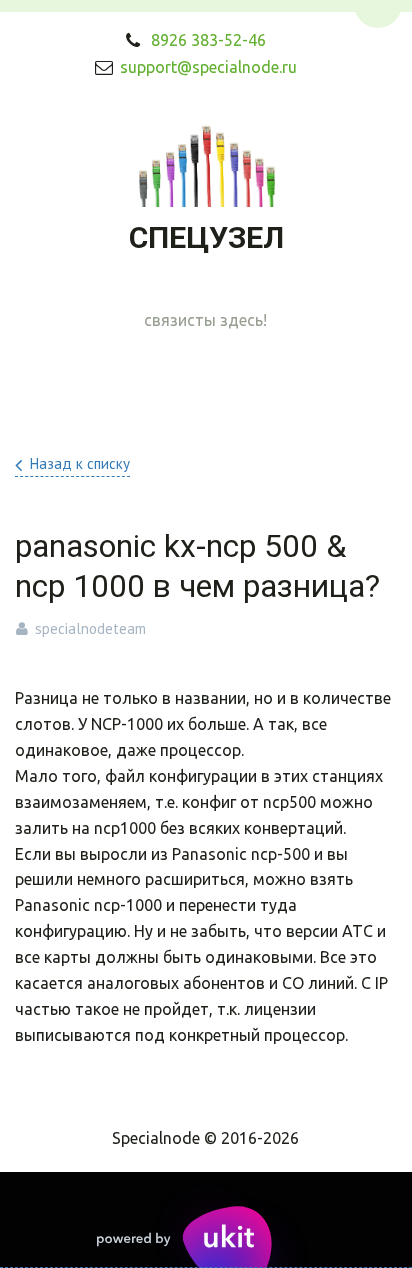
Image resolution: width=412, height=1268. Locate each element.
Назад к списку (80, 463)
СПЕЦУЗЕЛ (206, 237)
